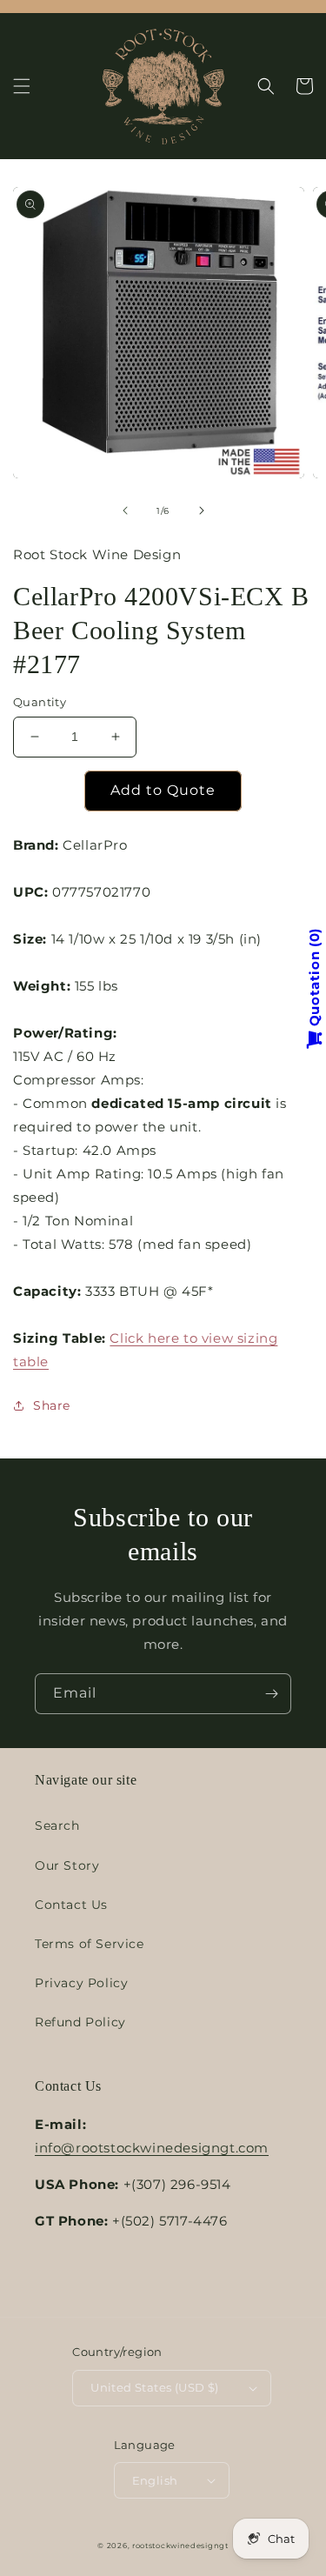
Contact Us (71, 1905)
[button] (22, 86)
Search (57, 1825)
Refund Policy (80, 2022)
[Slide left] (125, 511)
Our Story (67, 1865)
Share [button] (52, 1405)
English (155, 2480)
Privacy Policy (81, 1983)
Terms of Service (90, 1944)
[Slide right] (202, 511)
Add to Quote (163, 790)
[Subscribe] (271, 1694)
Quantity (40, 702)
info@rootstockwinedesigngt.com (152, 2148)
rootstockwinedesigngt (180, 2546)
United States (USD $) (154, 2387)
